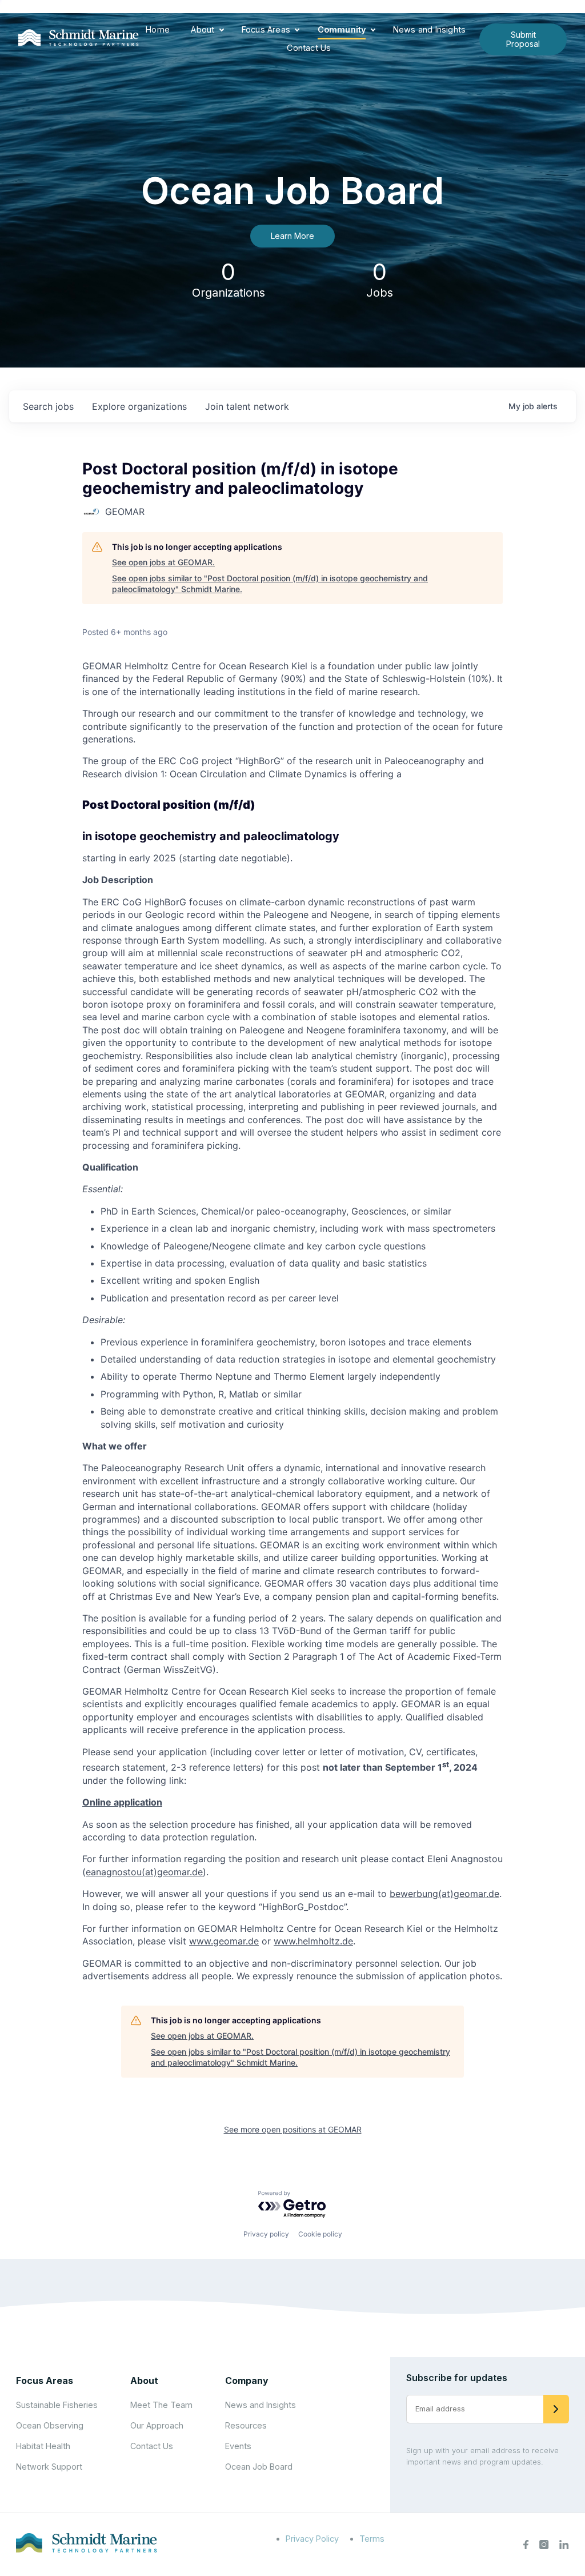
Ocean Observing (50, 2425)
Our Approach (157, 2425)
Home (158, 29)
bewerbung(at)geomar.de (444, 1894)
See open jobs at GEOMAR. (163, 562)
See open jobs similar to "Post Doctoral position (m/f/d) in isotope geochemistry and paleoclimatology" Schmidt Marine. (270, 584)
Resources (246, 2425)
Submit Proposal (523, 39)
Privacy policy (266, 2234)
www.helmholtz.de (313, 1941)
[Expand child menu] (222, 30)
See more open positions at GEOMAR (293, 2129)
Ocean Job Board (259, 2467)
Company (247, 2381)
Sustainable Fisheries (57, 2405)
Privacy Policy (312, 2539)
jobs (48, 406)
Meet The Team (161, 2405)
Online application (122, 1802)
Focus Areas (266, 29)
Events (238, 2446)
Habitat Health (43, 2446)
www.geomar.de (224, 1941)
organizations (139, 406)
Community (342, 29)
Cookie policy (320, 2234)
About (203, 29)
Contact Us (309, 48)
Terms (372, 2539)
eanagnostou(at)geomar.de (144, 1872)
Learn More (292, 236)
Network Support (49, 2467)
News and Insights (429, 29)
